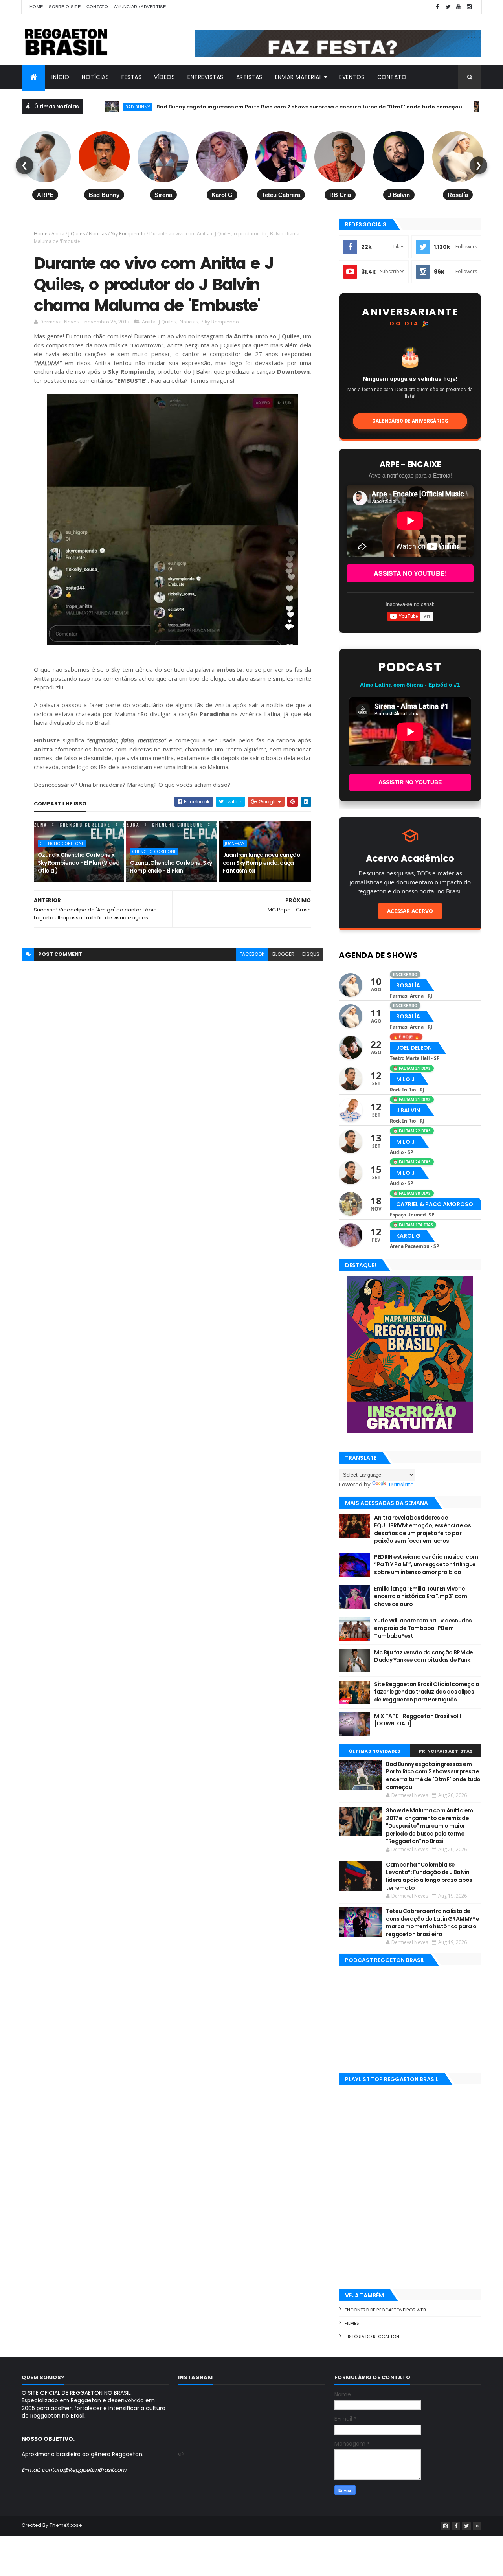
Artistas (249, 77)
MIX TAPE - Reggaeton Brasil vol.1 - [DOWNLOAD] (419, 1720)
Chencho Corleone (62, 843)
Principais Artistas (446, 1751)
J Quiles (77, 234)
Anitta (437, 107)
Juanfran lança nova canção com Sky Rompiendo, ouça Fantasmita (262, 863)
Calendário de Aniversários (410, 421)
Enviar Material (299, 77)
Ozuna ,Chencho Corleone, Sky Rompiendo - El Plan (171, 867)
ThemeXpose (66, 2525)
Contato (97, 7)
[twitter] (448, 7)
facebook (252, 954)
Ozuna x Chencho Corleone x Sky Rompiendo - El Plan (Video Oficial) (79, 863)
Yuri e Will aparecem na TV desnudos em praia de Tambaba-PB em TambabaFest (423, 1628)
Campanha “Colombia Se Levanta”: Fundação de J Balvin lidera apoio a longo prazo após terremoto (429, 1876)
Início (60, 77)
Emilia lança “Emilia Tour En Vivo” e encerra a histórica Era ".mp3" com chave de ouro (420, 1596)
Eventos (352, 77)
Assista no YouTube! (410, 573)
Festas (131, 77)
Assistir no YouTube (410, 782)
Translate (401, 1485)
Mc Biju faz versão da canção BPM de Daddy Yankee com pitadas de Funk (423, 1656)
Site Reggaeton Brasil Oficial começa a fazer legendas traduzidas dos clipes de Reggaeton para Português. (427, 1692)
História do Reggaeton (372, 2337)
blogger (283, 954)
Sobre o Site (65, 7)
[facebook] (437, 7)
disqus (311, 954)
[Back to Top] (477, 2526)
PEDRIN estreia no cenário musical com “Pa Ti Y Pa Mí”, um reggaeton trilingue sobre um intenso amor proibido (426, 1565)
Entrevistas (206, 77)
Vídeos (164, 77)
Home (36, 7)
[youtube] (459, 7)
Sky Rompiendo (128, 234)
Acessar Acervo (410, 911)
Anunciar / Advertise (140, 7)
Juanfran (235, 843)
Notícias (95, 77)
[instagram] (469, 7)
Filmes (352, 2323)
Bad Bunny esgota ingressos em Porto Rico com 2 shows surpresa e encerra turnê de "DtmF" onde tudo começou (245, 107)
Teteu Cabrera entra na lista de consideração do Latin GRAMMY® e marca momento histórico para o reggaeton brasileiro (433, 1923)
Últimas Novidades (375, 1751)
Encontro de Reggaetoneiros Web (385, 2310)
